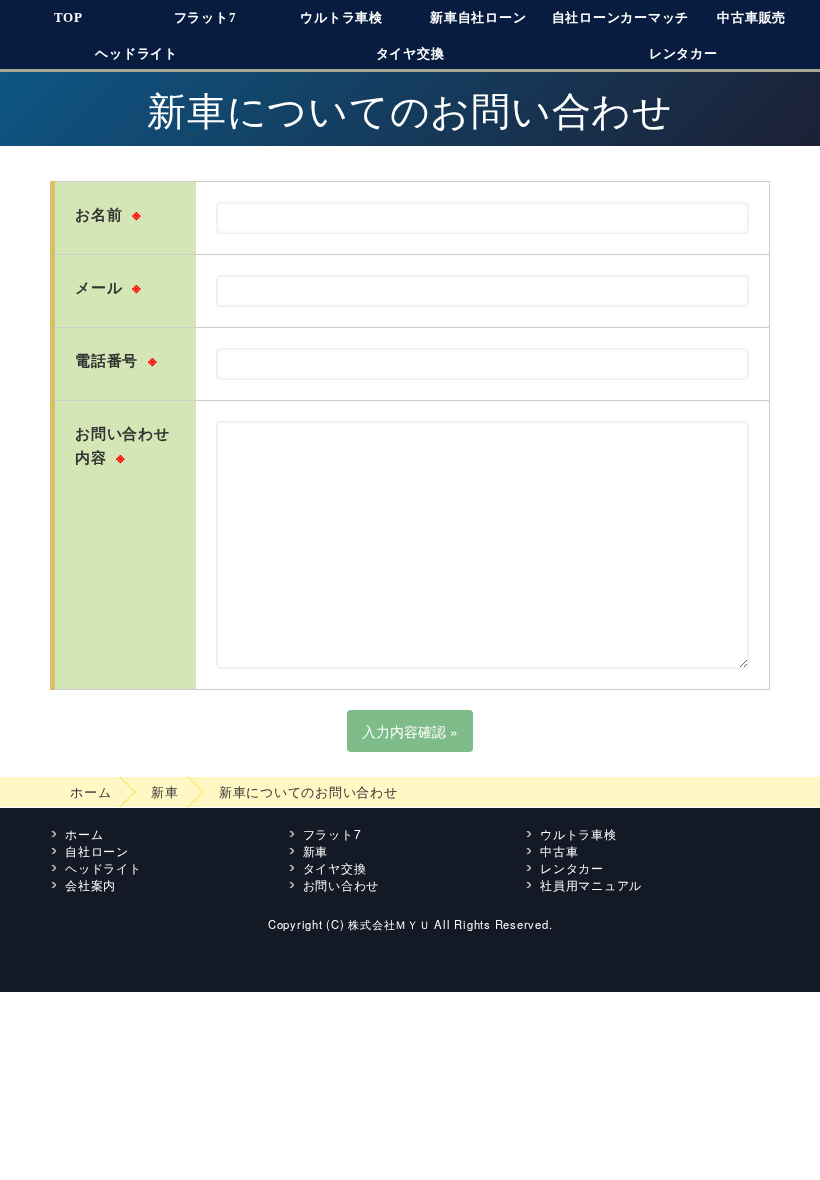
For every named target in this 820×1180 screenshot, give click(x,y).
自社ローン (97, 850)
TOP (68, 17)
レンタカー (683, 53)
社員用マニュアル (591, 884)
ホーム (90, 791)
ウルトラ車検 (341, 17)
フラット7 (205, 17)
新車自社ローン (478, 17)
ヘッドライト (136, 53)
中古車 (559, 850)
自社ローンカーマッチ (621, 17)
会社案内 (90, 884)
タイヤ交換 (410, 53)
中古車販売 (751, 17)
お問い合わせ (341, 884)
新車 (165, 791)
